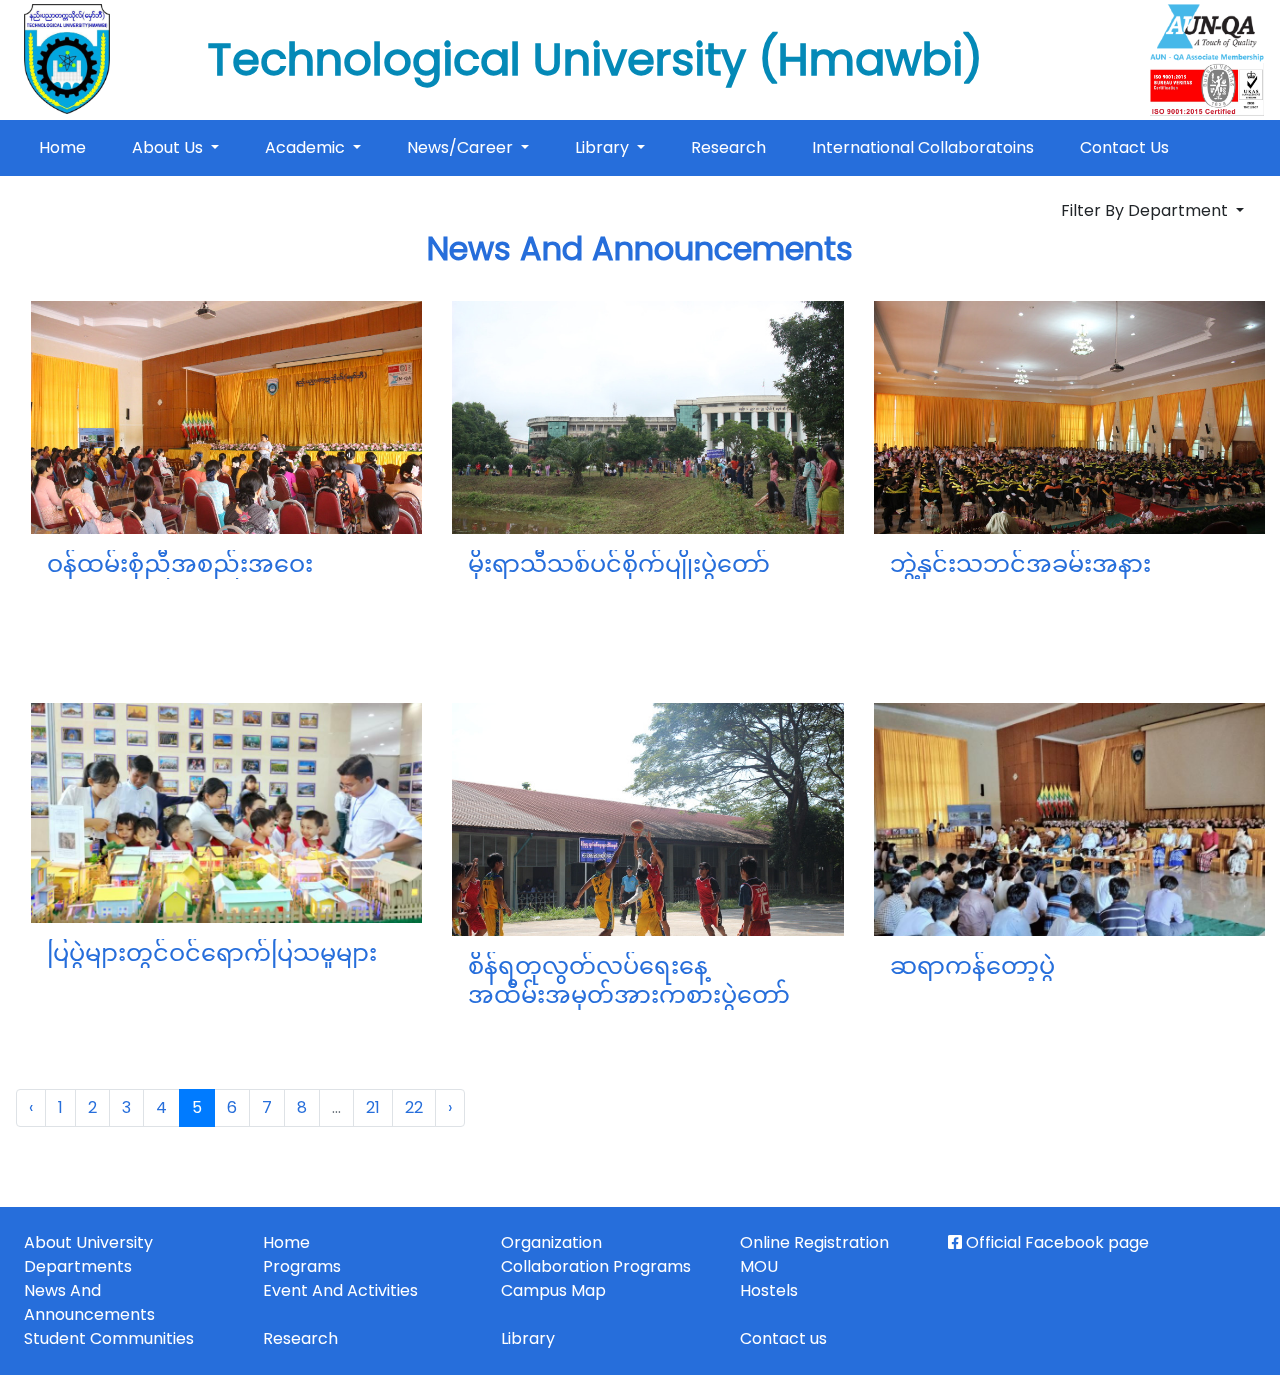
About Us (169, 147)
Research (728, 147)
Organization (551, 1242)
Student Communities (109, 1338)
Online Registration (814, 1242)
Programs (302, 1266)
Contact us (783, 1338)
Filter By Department (1146, 210)
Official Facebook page (1055, 1242)
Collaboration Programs (596, 1266)
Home (66, 147)
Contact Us (1124, 147)
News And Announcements (89, 1302)
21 (373, 1107)
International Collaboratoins (923, 147)
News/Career (462, 147)
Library (604, 147)
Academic (307, 147)
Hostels (769, 1290)
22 (414, 1107)
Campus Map (553, 1290)
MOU (759, 1266)
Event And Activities (340, 1290)
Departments (78, 1266)
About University (88, 1242)
